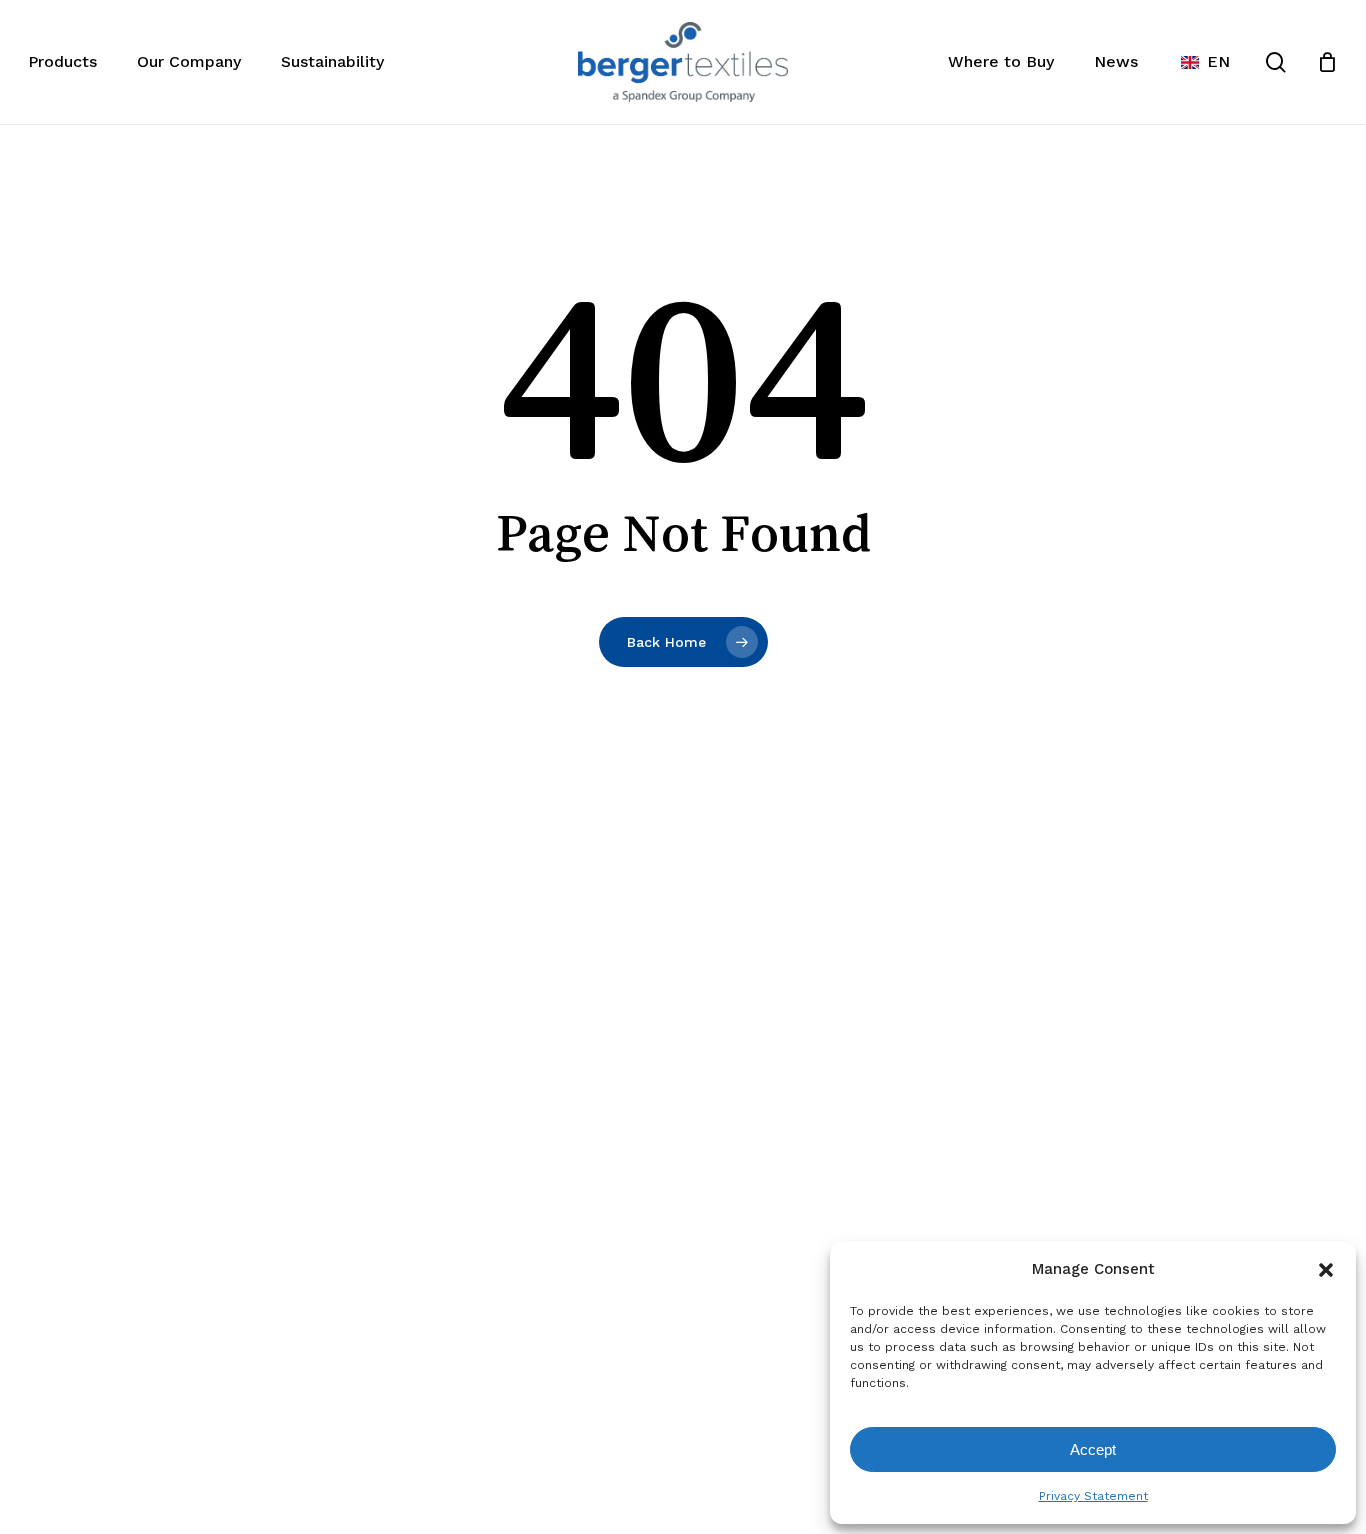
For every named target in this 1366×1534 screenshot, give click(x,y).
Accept (1093, 1449)
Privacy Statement (1093, 1496)
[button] (1326, 1270)
